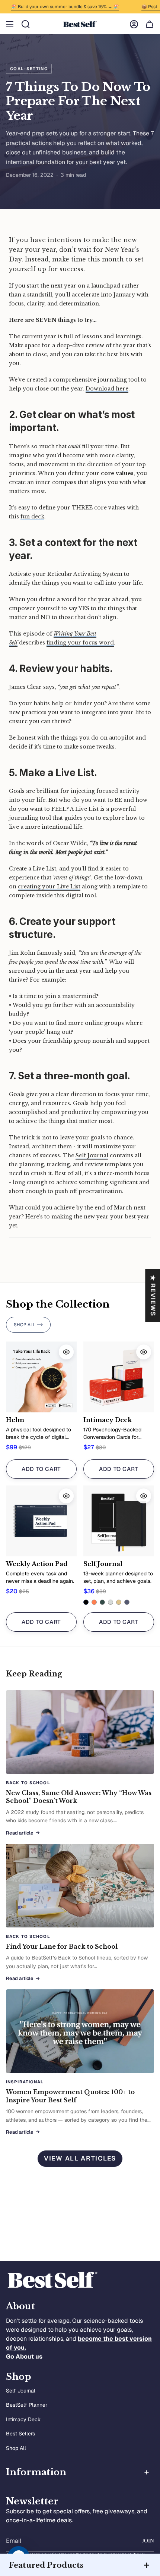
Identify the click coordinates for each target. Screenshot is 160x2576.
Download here (107, 389)
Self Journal (21, 2391)
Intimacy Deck (23, 2419)
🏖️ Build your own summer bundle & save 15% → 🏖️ (55, 7)
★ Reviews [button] (153, 1295)
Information (36, 2472)
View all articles (80, 2158)
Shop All (16, 2448)
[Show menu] (10, 24)
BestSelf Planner (27, 2405)
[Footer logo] (52, 2280)
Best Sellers (20, 2434)
